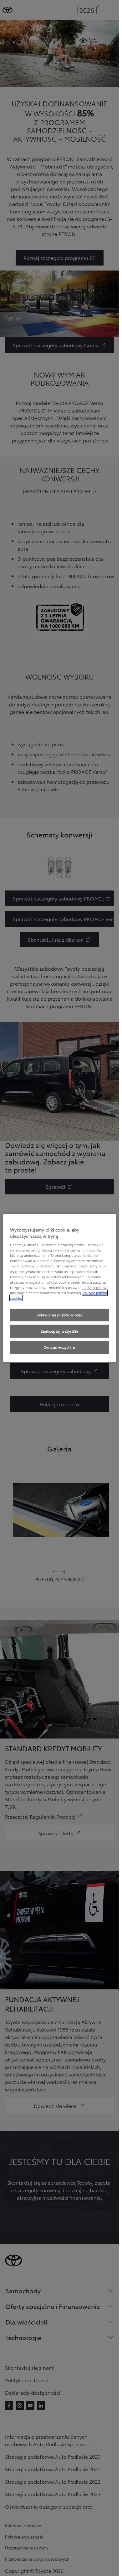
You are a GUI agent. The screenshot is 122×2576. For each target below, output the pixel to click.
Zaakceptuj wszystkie (59, 1331)
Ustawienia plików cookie (60, 1315)
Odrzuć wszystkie (59, 1347)
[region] (60, 1288)
